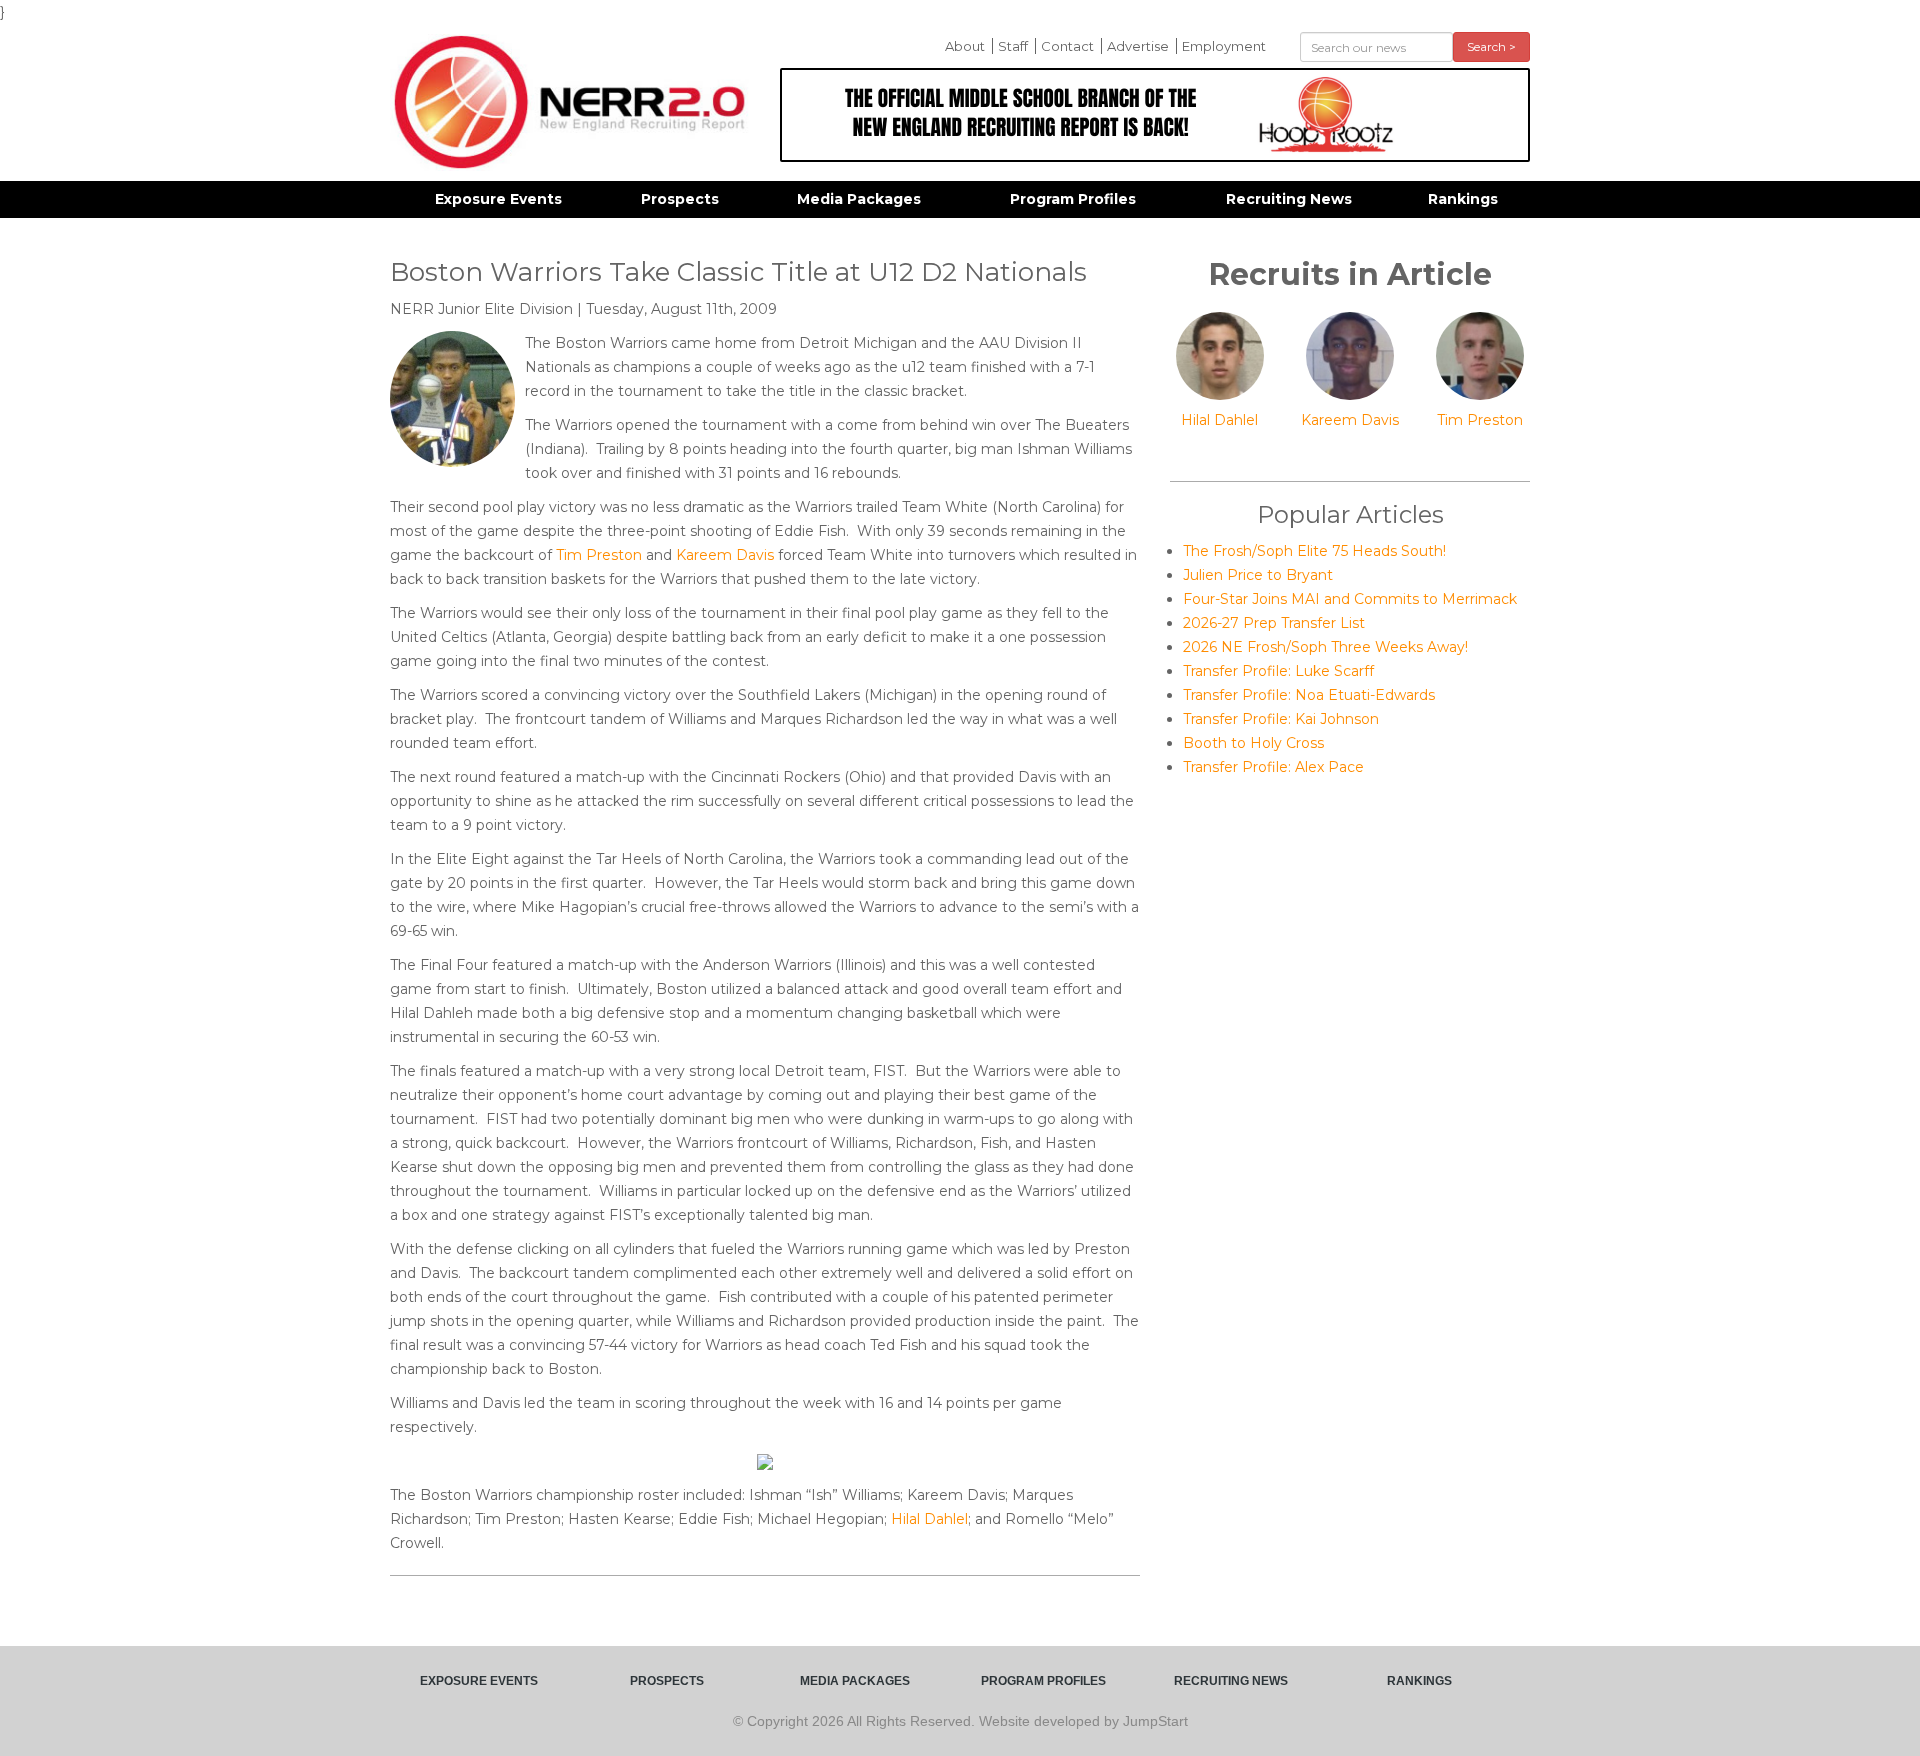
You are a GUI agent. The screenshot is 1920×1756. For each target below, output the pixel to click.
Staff (1013, 46)
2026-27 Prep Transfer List (1274, 623)
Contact (1067, 46)
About (965, 46)
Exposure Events (498, 199)
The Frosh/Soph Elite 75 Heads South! (1314, 551)
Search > (1491, 46)
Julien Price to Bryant (1258, 575)
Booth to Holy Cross (1253, 743)
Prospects (680, 199)
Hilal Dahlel (929, 1519)
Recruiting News (1289, 199)
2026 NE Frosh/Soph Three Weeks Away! (1325, 647)
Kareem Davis (725, 555)
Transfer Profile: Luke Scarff (1278, 671)
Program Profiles (1073, 199)
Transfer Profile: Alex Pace (1273, 767)
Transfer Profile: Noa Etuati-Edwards (1309, 695)
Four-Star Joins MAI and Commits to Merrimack (1350, 599)
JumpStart (1155, 1721)
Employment (1224, 46)
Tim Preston (599, 555)
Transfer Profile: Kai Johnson (1281, 719)
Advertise (1138, 46)
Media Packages (859, 199)
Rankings (1463, 199)
